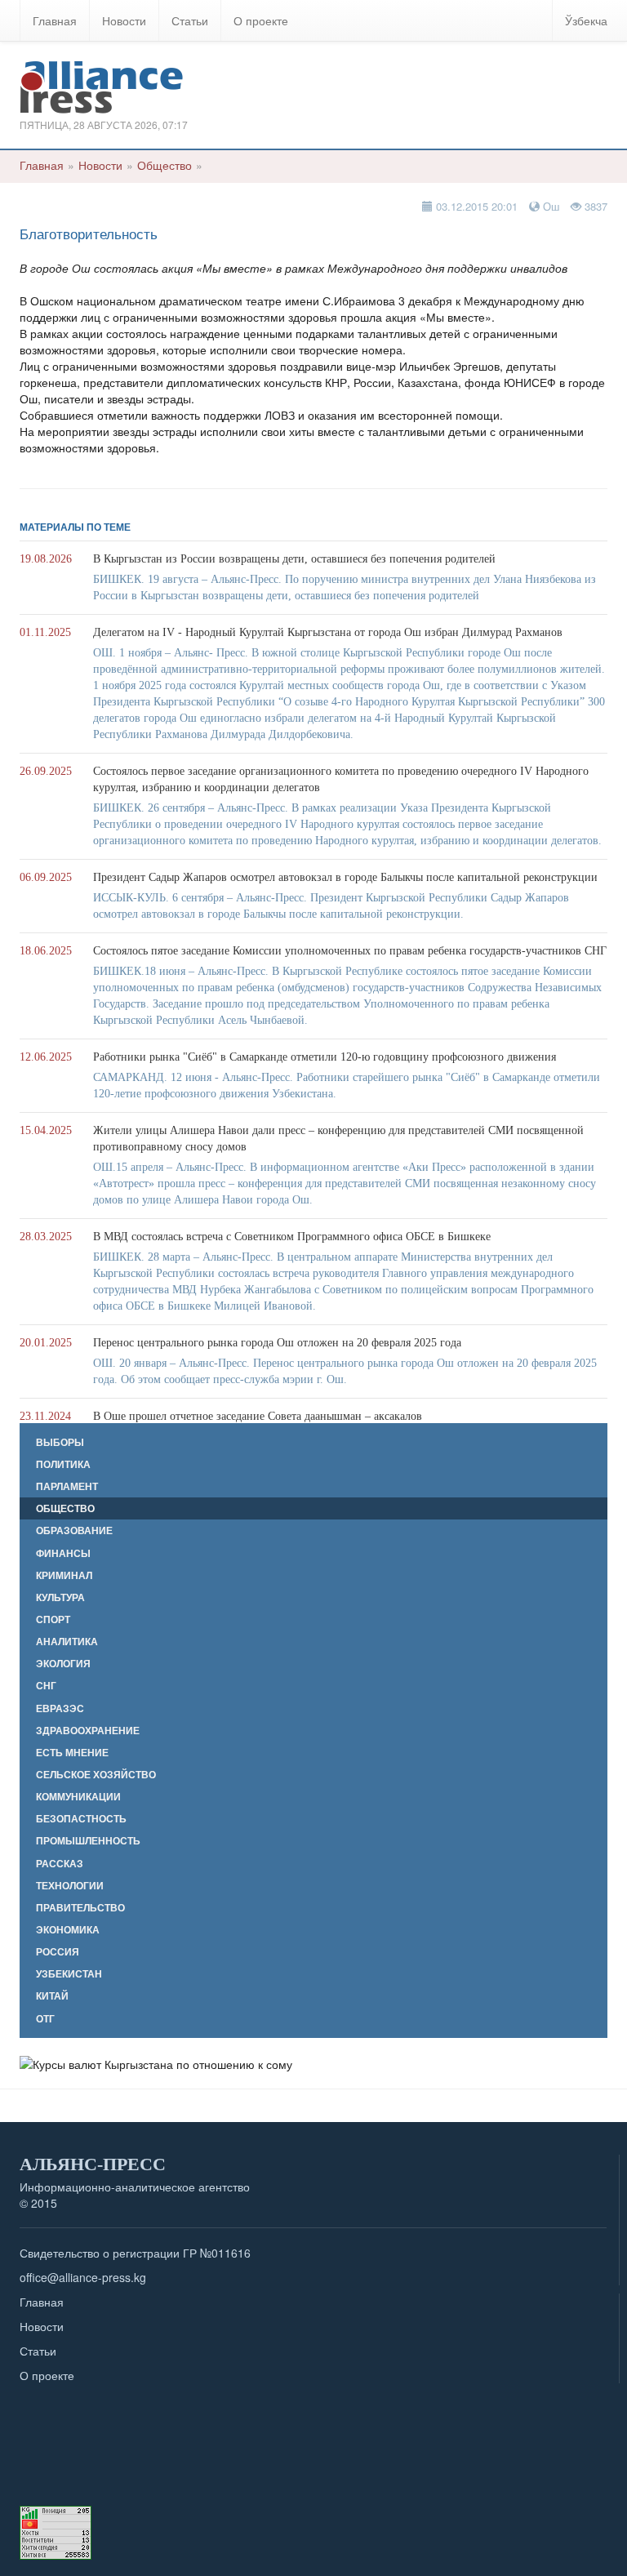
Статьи (190, 20)
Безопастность (81, 1819)
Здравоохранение (88, 1731)
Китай (52, 1996)
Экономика (68, 1930)
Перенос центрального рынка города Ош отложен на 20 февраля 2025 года (277, 1343)
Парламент (67, 1486)
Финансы (63, 1553)
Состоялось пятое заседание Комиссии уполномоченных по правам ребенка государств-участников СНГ (350, 951)
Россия (58, 1952)
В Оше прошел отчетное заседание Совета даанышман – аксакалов (258, 1416)
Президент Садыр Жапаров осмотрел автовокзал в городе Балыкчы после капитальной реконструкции (345, 877)
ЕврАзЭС (60, 1708)
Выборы (60, 1442)
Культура (60, 1597)
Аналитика (67, 1642)
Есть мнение (72, 1753)
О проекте (261, 20)
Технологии (70, 1886)
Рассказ (60, 1864)
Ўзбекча (586, 20)
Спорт (53, 1619)
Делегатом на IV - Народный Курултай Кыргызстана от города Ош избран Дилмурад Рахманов (328, 632)
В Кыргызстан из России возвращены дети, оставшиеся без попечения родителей (294, 559)
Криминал (64, 1575)
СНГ (46, 1686)
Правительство (80, 1908)
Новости (124, 20)
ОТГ (45, 2019)
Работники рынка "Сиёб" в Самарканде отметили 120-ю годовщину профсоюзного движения (325, 1057)
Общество (165, 165)
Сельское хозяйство (96, 1775)
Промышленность (88, 1841)
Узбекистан (69, 1974)
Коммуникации (78, 1797)
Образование (74, 1530)
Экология (63, 1664)
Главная (55, 20)
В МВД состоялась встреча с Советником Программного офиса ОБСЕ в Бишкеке (292, 1237)
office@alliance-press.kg (83, 2277)
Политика (63, 1464)
